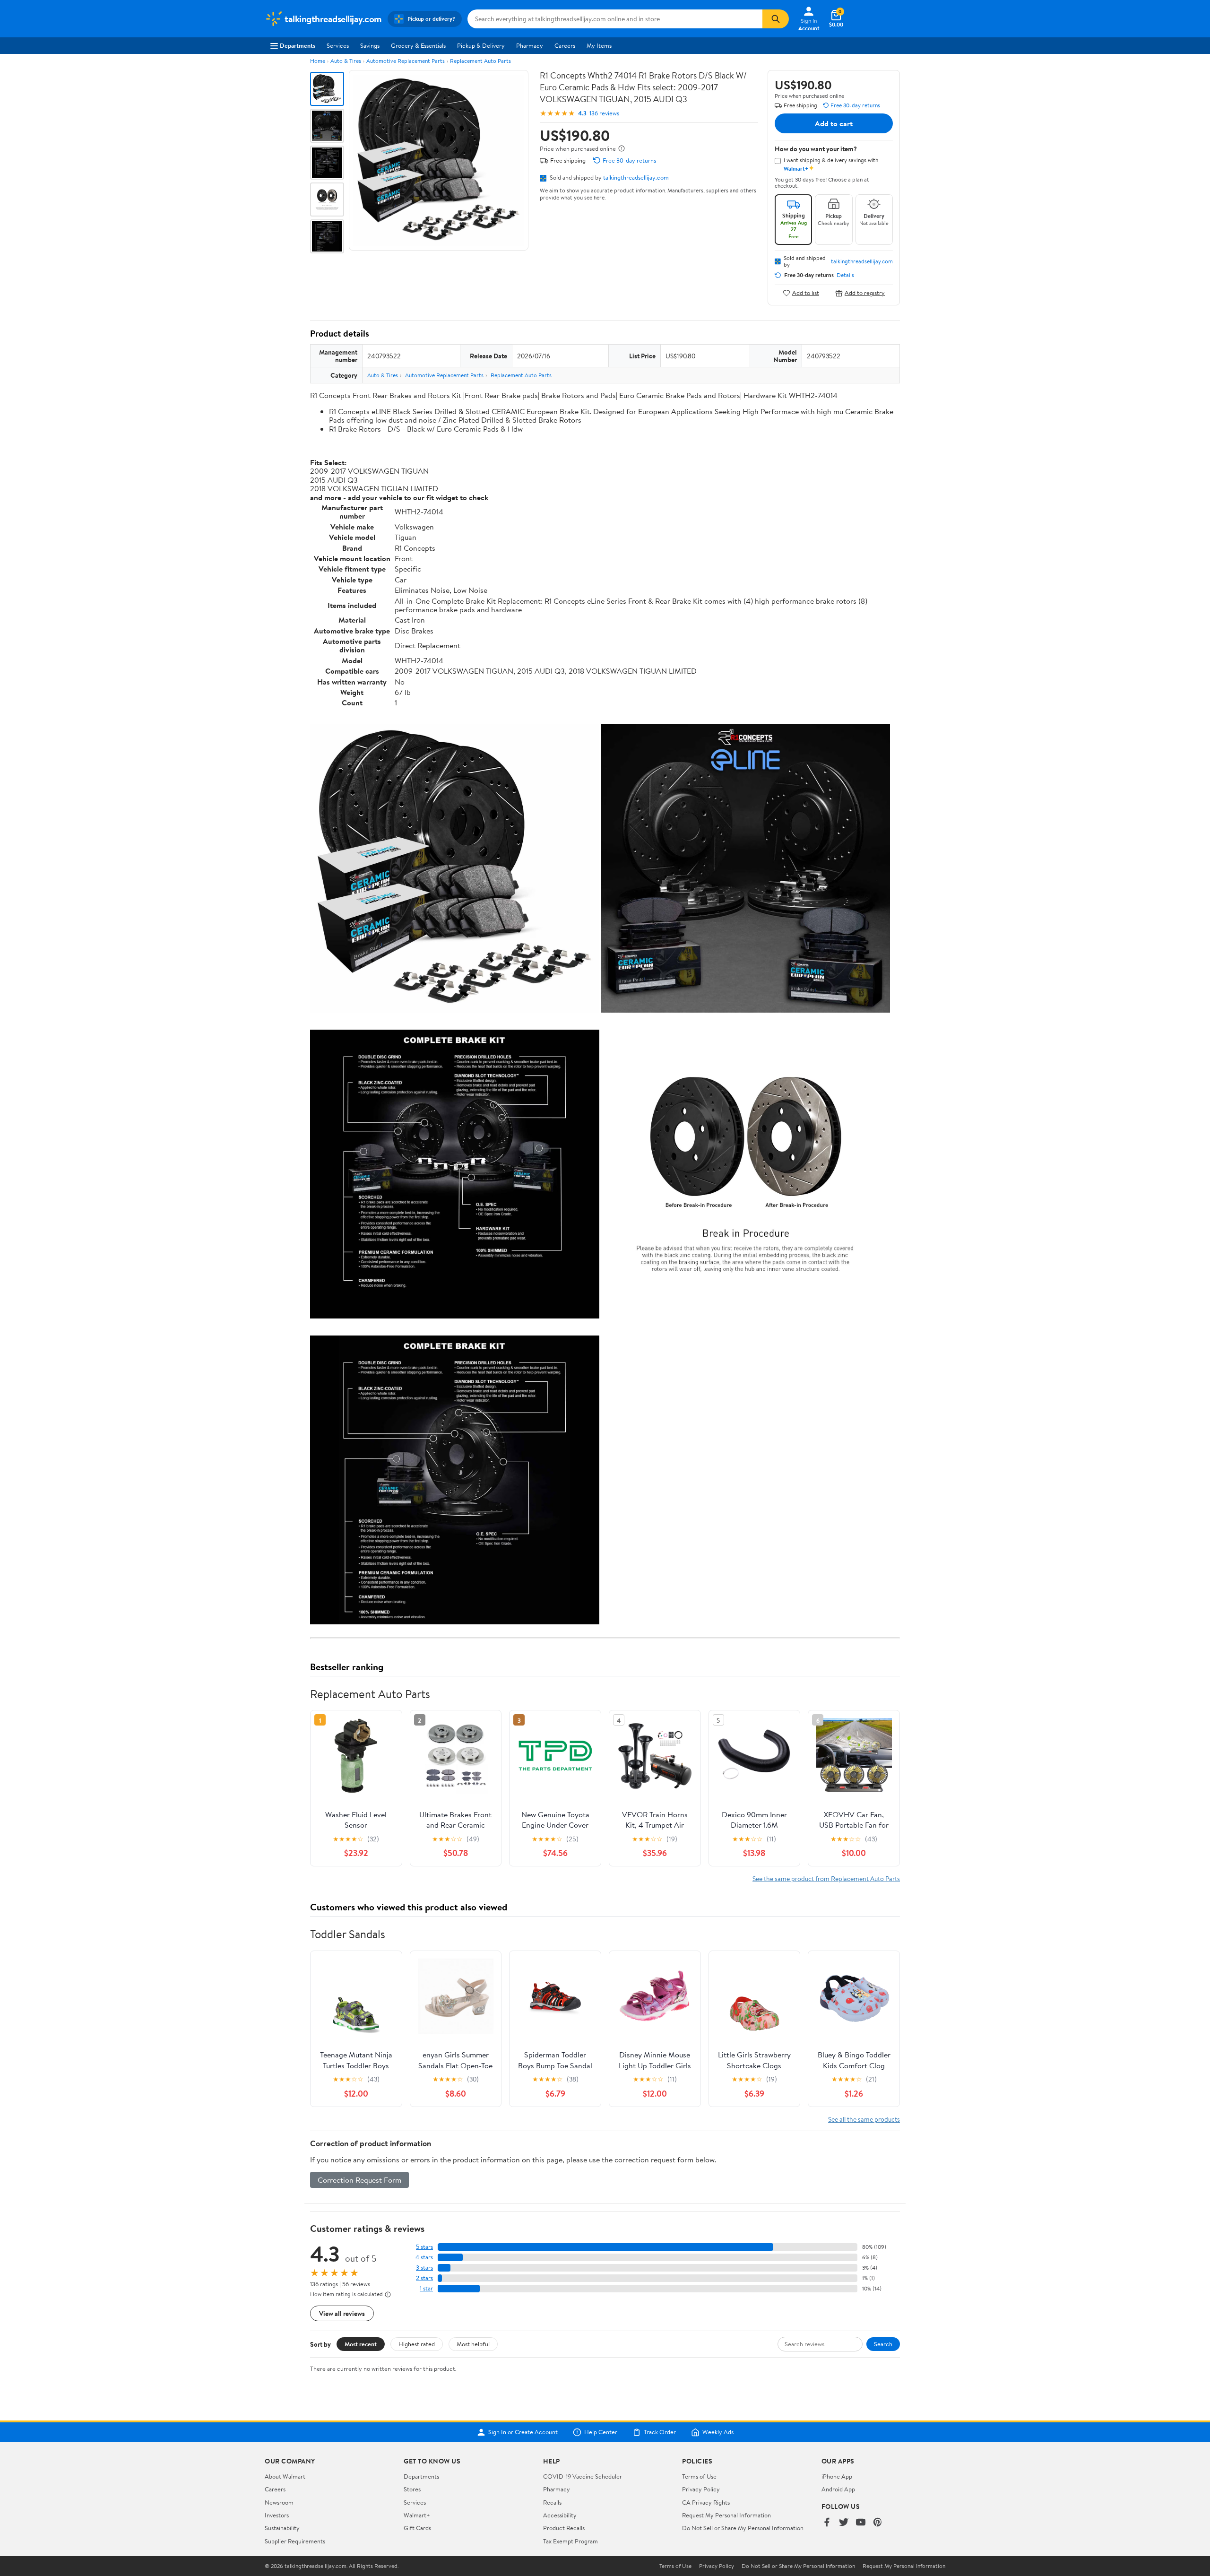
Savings (370, 45)
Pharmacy (530, 45)
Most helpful (473, 2344)
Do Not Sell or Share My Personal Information (743, 2528)
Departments (298, 45)
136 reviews (604, 113)
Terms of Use (699, 2476)
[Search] (776, 19)
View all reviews (342, 2313)
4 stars (424, 2257)
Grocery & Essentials (418, 45)
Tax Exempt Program (570, 2541)
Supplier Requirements (295, 2541)
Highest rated (417, 2344)
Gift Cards (417, 2528)
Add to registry (865, 293)
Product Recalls (564, 2528)
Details (845, 275)
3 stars (424, 2268)
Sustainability (282, 2528)
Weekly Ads (718, 2432)
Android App (838, 2489)
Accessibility (560, 2515)
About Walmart (285, 2476)
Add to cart (834, 123)
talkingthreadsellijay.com (636, 177)
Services (338, 45)
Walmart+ (417, 2515)
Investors (277, 2515)
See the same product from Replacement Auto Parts (826, 1878)
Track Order (660, 2432)
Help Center (601, 2432)
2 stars (424, 2278)
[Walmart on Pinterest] (878, 2523)
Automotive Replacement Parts (406, 61)
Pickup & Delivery (481, 45)
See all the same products (864, 2119)
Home (318, 61)
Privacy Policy (701, 2489)
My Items (599, 45)
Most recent (361, 2344)
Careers (565, 45)
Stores (412, 2489)
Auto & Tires (346, 61)
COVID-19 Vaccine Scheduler (583, 2476)
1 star (426, 2288)
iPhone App (837, 2476)
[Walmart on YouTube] (861, 2523)
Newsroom (279, 2502)
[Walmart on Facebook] (827, 2523)
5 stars (424, 2247)
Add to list (806, 293)
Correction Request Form (359, 2180)
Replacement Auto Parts (480, 61)
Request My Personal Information (726, 2515)
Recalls (552, 2502)
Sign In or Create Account (523, 2432)
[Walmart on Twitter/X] (844, 2523)
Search (883, 2344)
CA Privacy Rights (706, 2502)
